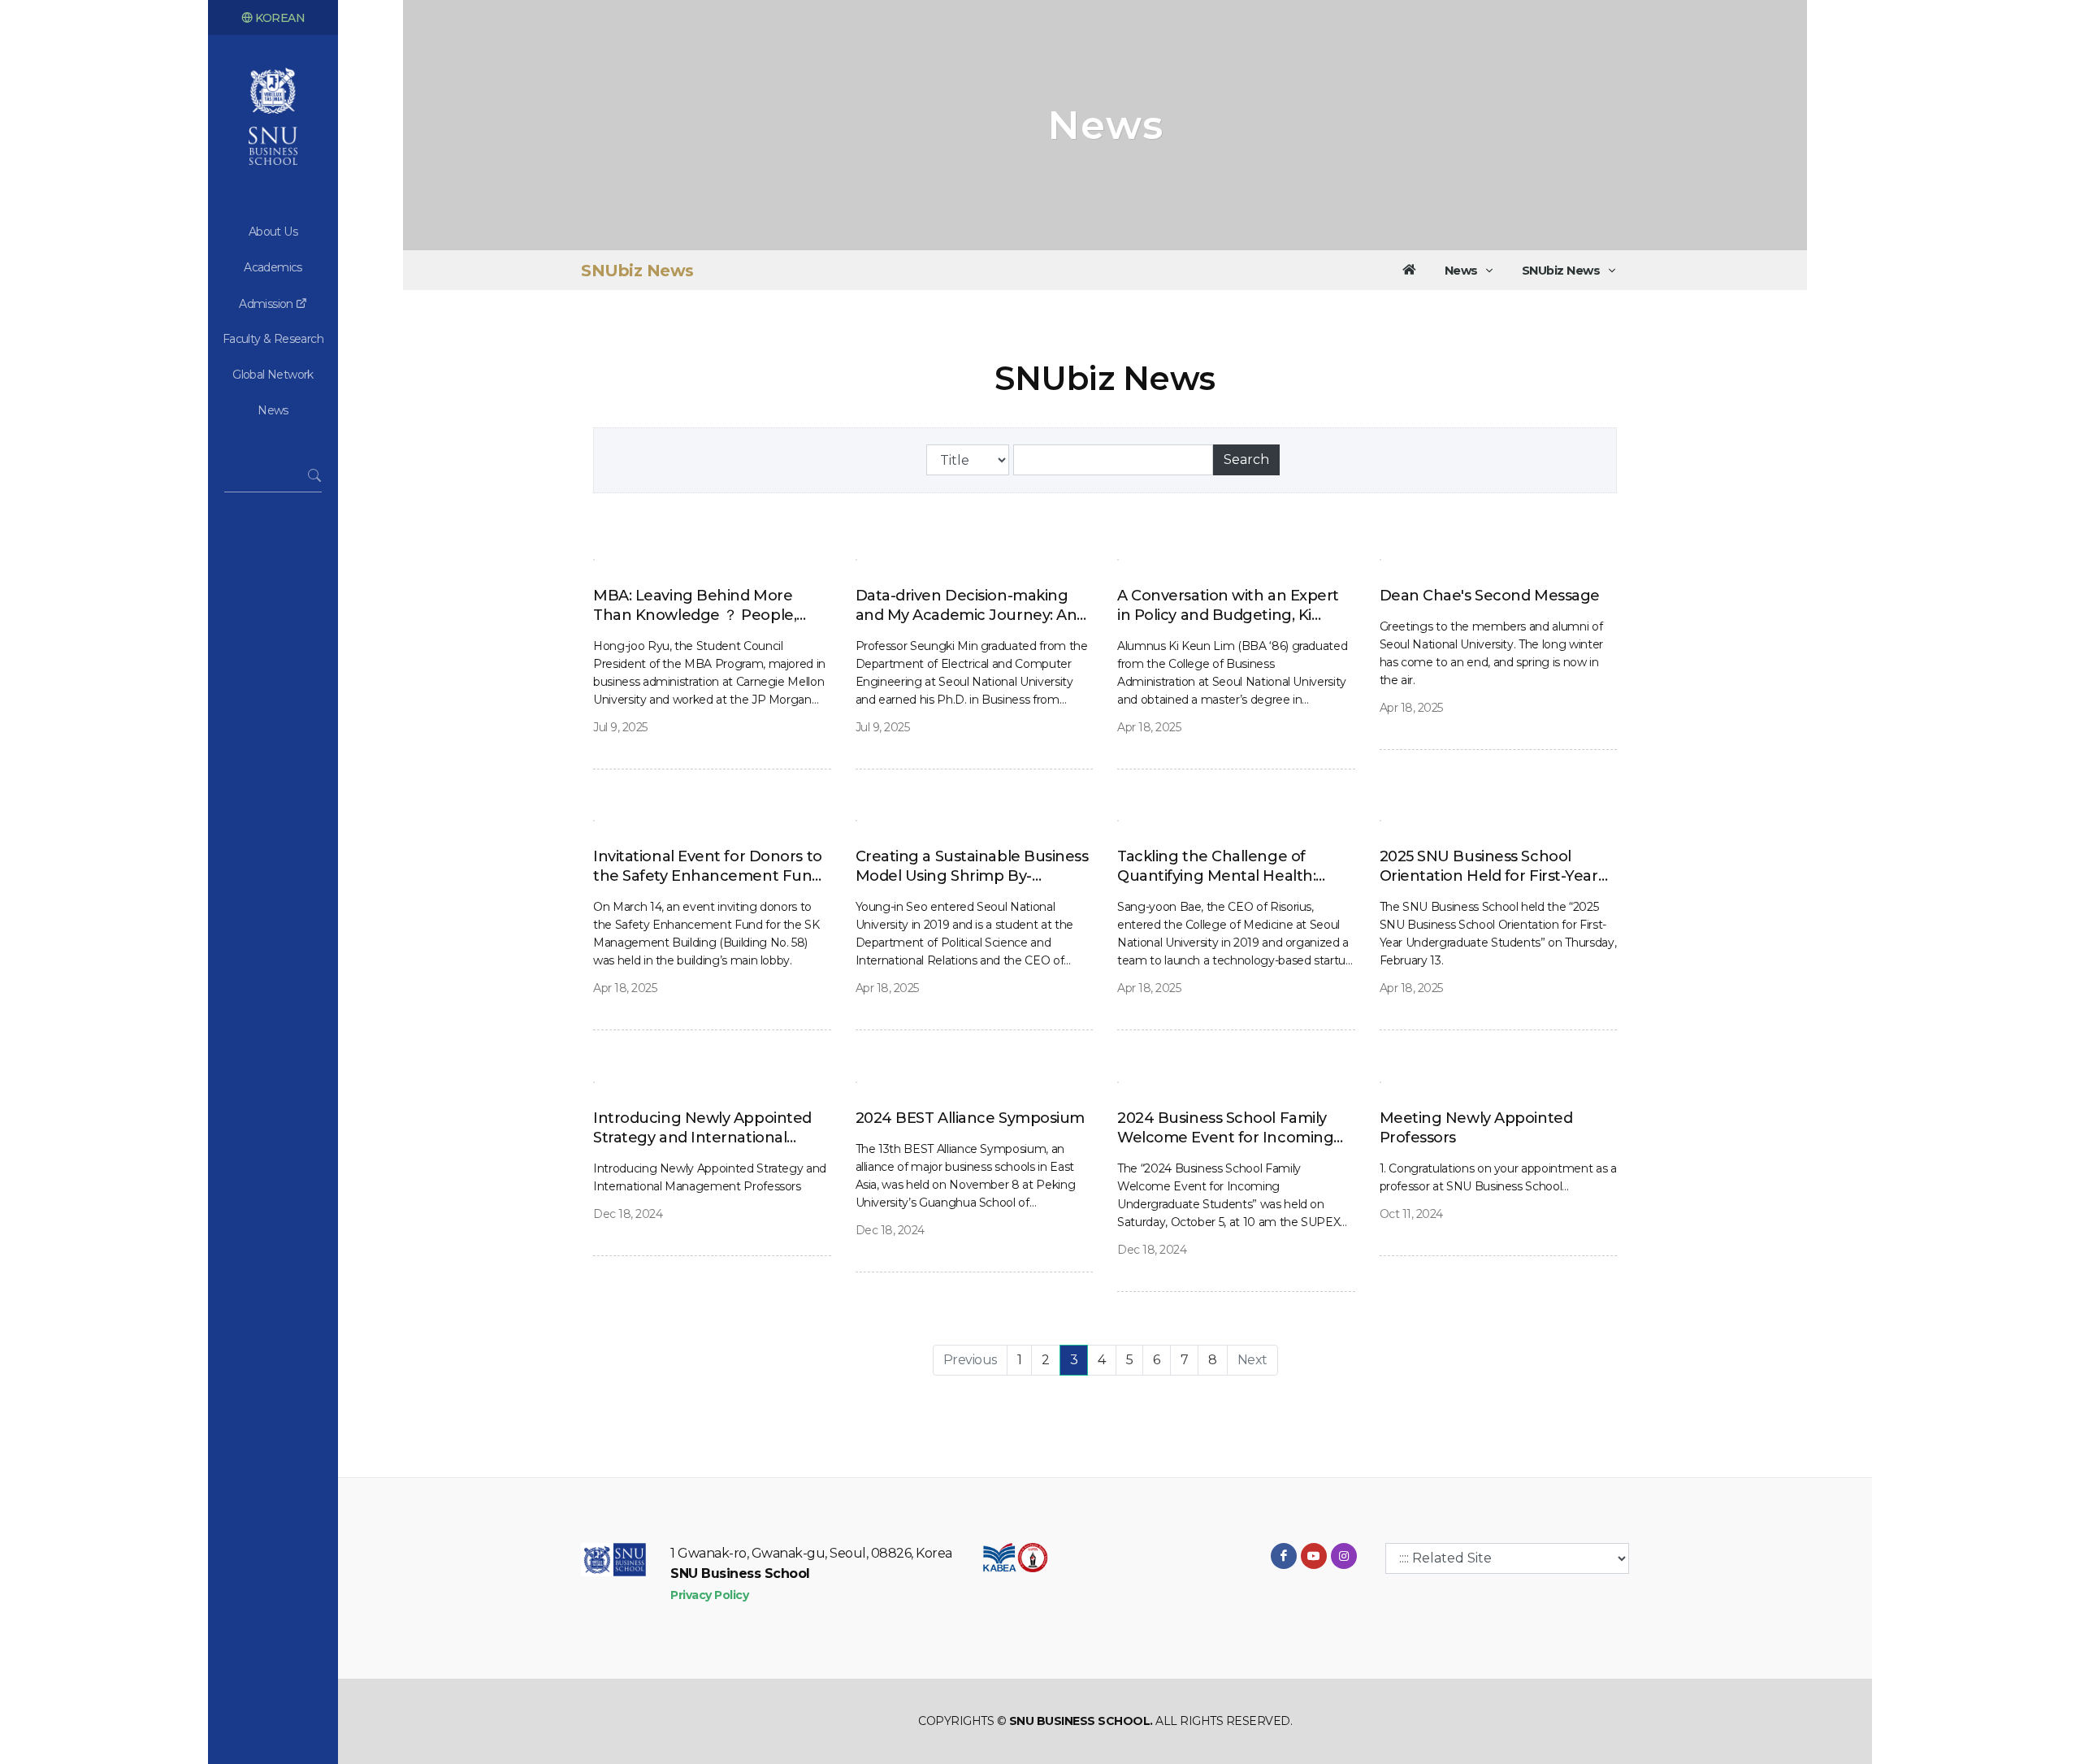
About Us (273, 232)
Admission (267, 304)
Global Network (273, 375)
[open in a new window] (1284, 1556)
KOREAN (279, 18)
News (273, 410)
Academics (273, 267)
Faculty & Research (273, 339)
